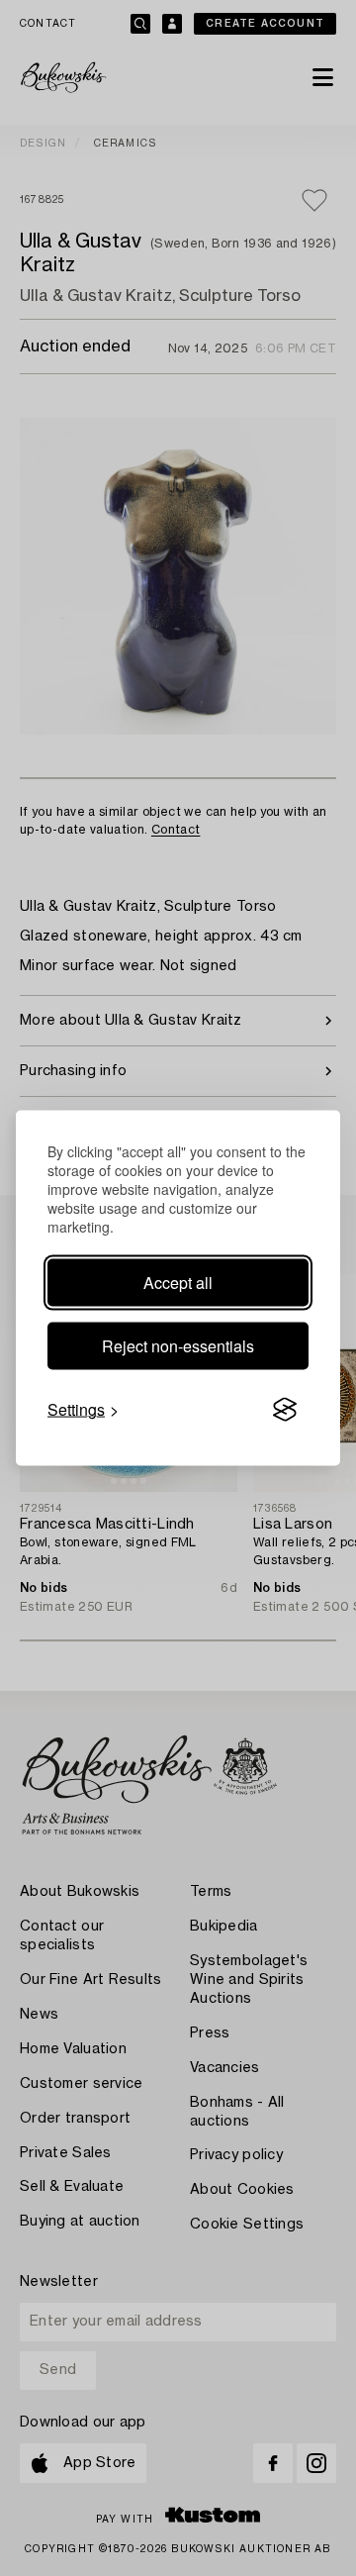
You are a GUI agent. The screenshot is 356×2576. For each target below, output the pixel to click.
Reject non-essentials (178, 1346)
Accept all (178, 1283)
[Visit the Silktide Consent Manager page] (285, 1410)
